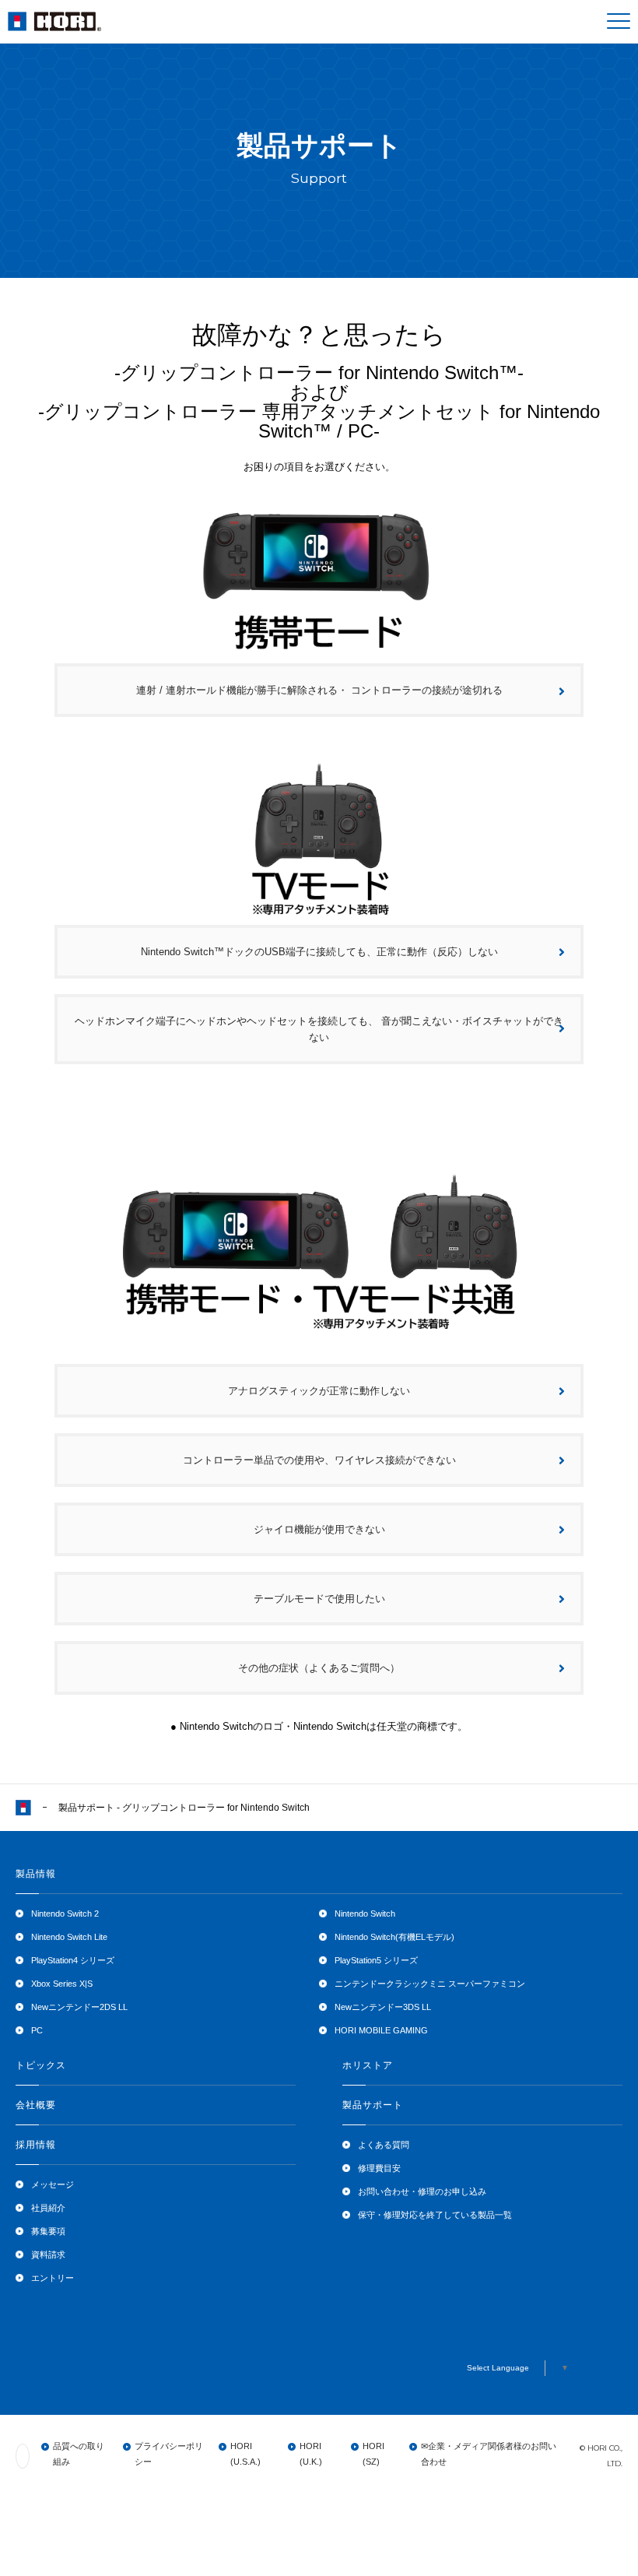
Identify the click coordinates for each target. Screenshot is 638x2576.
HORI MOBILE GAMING (381, 2030)
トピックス (41, 2065)
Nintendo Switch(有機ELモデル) (394, 1937)
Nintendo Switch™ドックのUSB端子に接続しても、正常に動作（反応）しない (319, 952)
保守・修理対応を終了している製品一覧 (435, 2215)
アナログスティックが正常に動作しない (319, 1391)
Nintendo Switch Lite (69, 1937)
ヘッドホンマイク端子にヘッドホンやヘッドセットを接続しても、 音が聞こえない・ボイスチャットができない (319, 1029)
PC (37, 2030)
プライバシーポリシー (169, 2454)
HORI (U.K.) (311, 2454)
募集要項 (48, 2231)
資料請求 (48, 2254)
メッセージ (53, 2184)
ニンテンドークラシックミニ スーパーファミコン (430, 1984)
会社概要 (36, 2105)
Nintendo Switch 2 (65, 1914)
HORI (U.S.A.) (245, 2454)
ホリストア (368, 2065)
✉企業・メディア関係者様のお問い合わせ (489, 2454)
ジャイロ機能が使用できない (319, 1529)
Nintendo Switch (365, 1914)
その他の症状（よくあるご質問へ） (319, 1668)
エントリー (53, 2278)
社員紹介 (48, 2208)
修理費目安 (379, 2168)
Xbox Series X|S (62, 1984)
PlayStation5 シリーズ (376, 1960)
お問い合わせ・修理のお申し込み (422, 2191)
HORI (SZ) (373, 2454)
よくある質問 (384, 2145)
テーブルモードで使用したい (319, 1599)
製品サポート (373, 2105)
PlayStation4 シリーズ (73, 1960)
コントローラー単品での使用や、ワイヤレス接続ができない (319, 1460)
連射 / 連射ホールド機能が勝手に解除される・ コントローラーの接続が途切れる (319, 690)
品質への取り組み (79, 2454)
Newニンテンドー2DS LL (79, 2007)
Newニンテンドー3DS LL (383, 2007)
